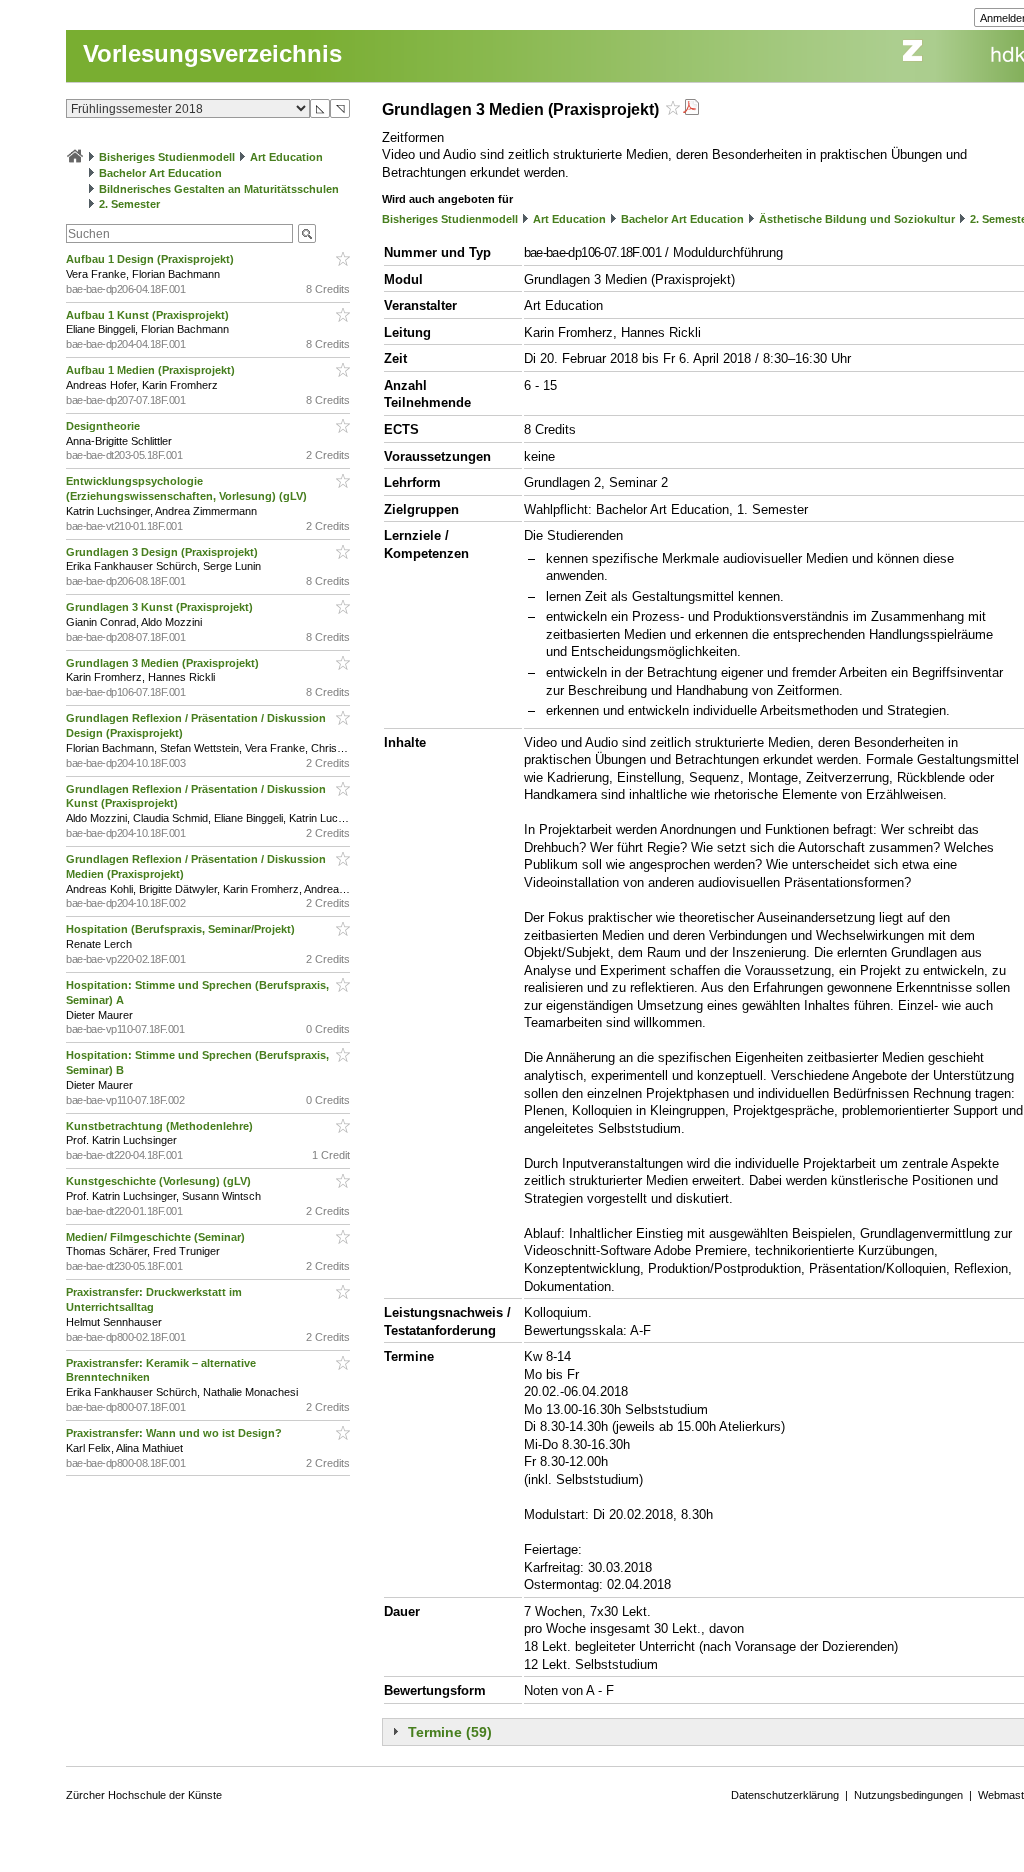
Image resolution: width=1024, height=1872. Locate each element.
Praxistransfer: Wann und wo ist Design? (175, 1433)
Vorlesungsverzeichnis (212, 53)
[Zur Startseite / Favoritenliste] (75, 157)
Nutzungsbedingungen (908, 1795)
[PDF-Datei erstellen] (691, 109)
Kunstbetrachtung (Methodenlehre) (161, 1126)
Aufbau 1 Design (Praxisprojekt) (151, 259)
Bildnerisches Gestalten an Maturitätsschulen (219, 189)
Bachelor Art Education (160, 173)
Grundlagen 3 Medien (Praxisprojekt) (164, 663)
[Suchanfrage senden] (307, 233)
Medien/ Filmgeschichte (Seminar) (157, 1237)
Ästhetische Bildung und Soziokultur (857, 219)
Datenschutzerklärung (785, 1795)
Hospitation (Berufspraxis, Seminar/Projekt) (182, 929)
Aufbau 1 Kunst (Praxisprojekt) (149, 315)
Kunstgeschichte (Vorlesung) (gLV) (160, 1181)
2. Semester (129, 204)
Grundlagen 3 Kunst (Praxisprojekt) (161, 607)
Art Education (286, 157)
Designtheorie (104, 426)
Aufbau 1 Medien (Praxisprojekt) (152, 370)
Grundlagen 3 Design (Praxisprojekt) (163, 552)
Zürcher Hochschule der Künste (144, 1795)
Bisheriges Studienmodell (167, 157)
